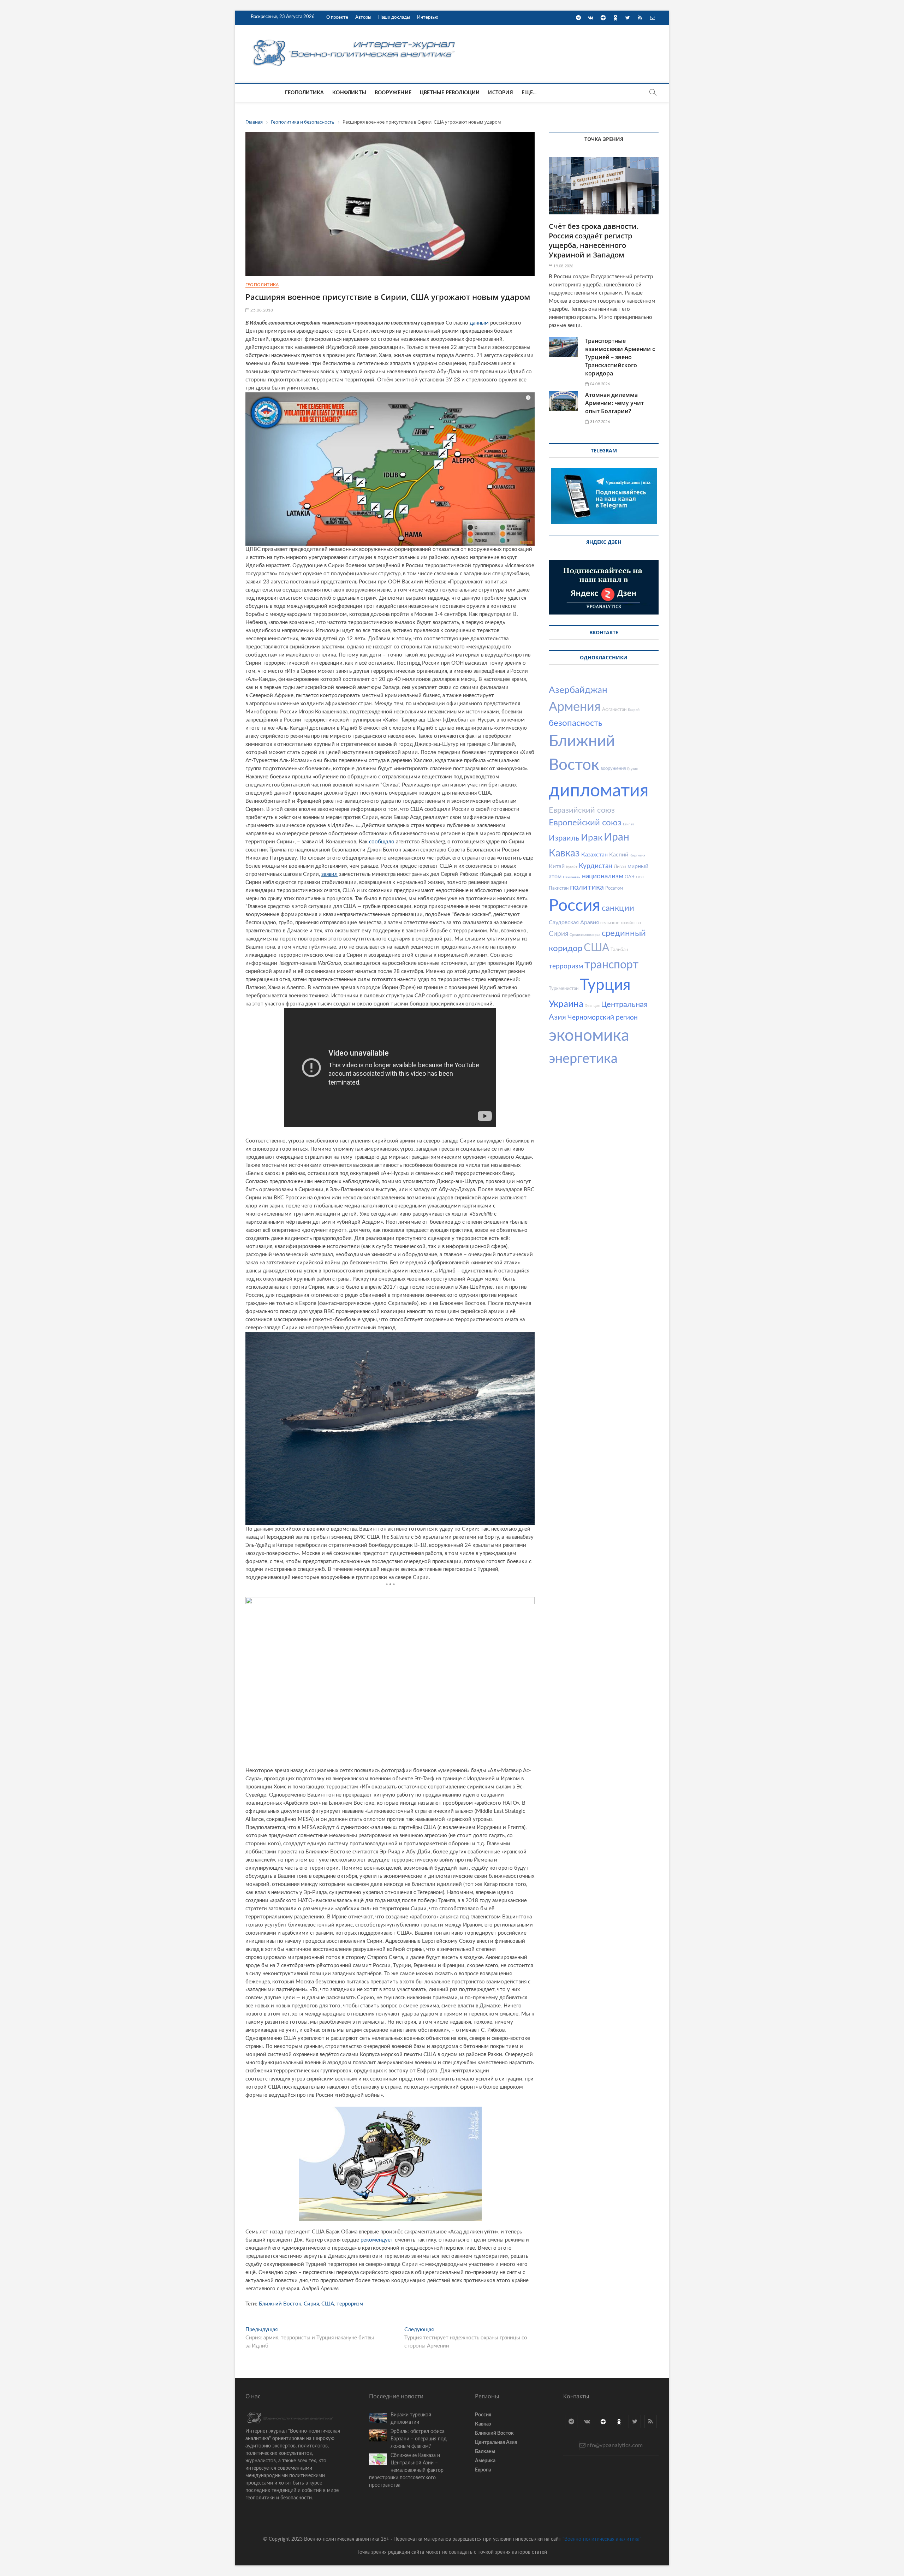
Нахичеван (572, 877)
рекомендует (377, 2240)
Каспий (619, 855)
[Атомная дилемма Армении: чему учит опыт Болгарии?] (563, 401)
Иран (617, 837)
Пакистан (559, 888)
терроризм (350, 2304)
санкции (618, 908)
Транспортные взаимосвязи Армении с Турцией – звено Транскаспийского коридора (620, 357)
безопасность (576, 723)
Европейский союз (585, 823)
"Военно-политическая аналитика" (602, 2539)
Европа (483, 2470)
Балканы (485, 2452)
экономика (589, 1036)
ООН (640, 877)
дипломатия (599, 791)
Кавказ (564, 853)
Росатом (614, 888)
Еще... (529, 93)
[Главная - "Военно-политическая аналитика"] (355, 39)
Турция (605, 985)
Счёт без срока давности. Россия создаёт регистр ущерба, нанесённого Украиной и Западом (594, 241)
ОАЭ (630, 877)
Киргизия (637, 855)
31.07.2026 (599, 422)
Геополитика (304, 93)
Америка (485, 2461)
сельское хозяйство (621, 923)
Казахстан (594, 855)
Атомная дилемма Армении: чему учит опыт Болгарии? (614, 403)
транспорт (611, 965)
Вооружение (393, 93)
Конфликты (349, 93)
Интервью (428, 17)
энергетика (583, 1059)
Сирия (311, 2304)
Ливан (620, 867)
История (500, 93)
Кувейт (572, 867)
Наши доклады (394, 17)
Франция (592, 1006)
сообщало (382, 842)
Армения (575, 707)
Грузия (632, 769)
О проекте (337, 17)
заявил (329, 874)
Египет (629, 824)
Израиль (564, 838)
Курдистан (596, 866)
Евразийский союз (582, 810)
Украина (566, 1004)
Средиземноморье (585, 935)
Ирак (592, 838)
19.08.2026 (563, 266)
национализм (603, 876)
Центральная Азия (496, 2443)
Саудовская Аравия (574, 922)
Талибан (619, 950)
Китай (557, 866)
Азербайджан (578, 690)
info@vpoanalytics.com (614, 2445)
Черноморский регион (603, 1018)
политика (587, 887)
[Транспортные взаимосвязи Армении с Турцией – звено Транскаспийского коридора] (563, 347)
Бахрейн (635, 710)
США (328, 2304)
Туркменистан (564, 989)
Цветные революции (450, 93)
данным (479, 323)
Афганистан (614, 710)
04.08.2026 (599, 384)
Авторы (363, 17)
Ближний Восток (280, 2304)
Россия (575, 906)
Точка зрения (604, 139)
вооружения (613, 769)
